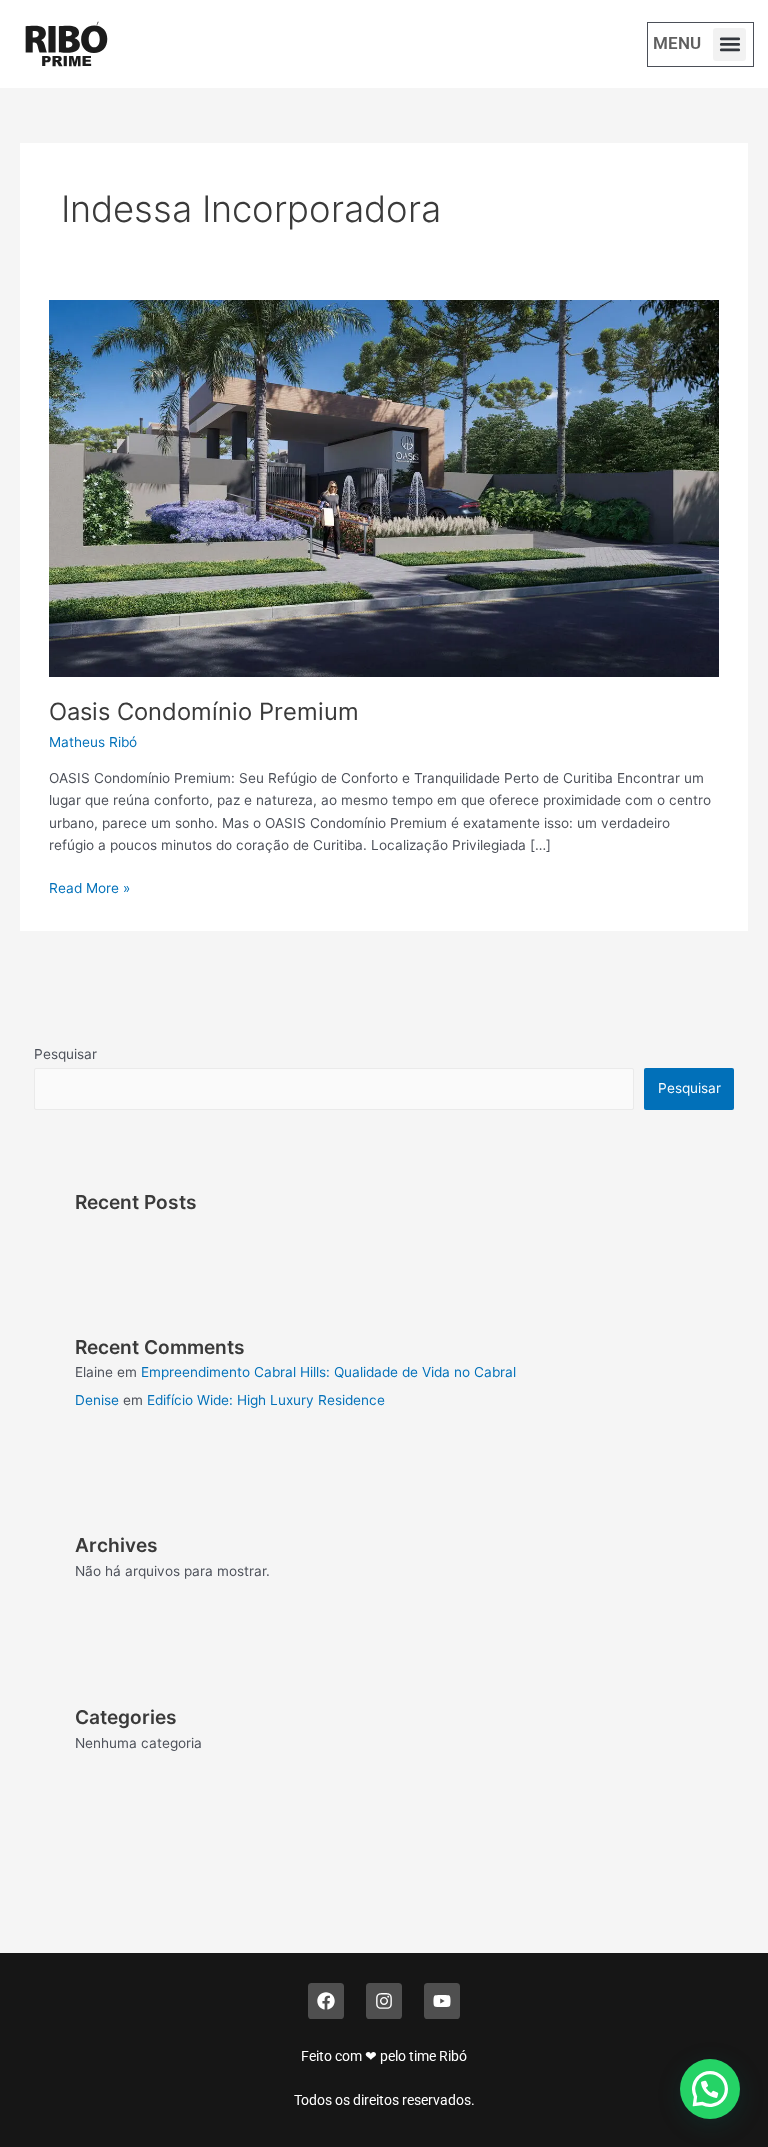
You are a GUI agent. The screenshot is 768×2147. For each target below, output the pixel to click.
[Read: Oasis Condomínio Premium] (383, 487)
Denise (97, 1400)
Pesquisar (65, 1054)
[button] (729, 44)
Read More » (89, 886)
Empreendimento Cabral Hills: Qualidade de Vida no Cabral (328, 1372)
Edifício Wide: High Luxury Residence (266, 1400)
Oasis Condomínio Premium (204, 711)
